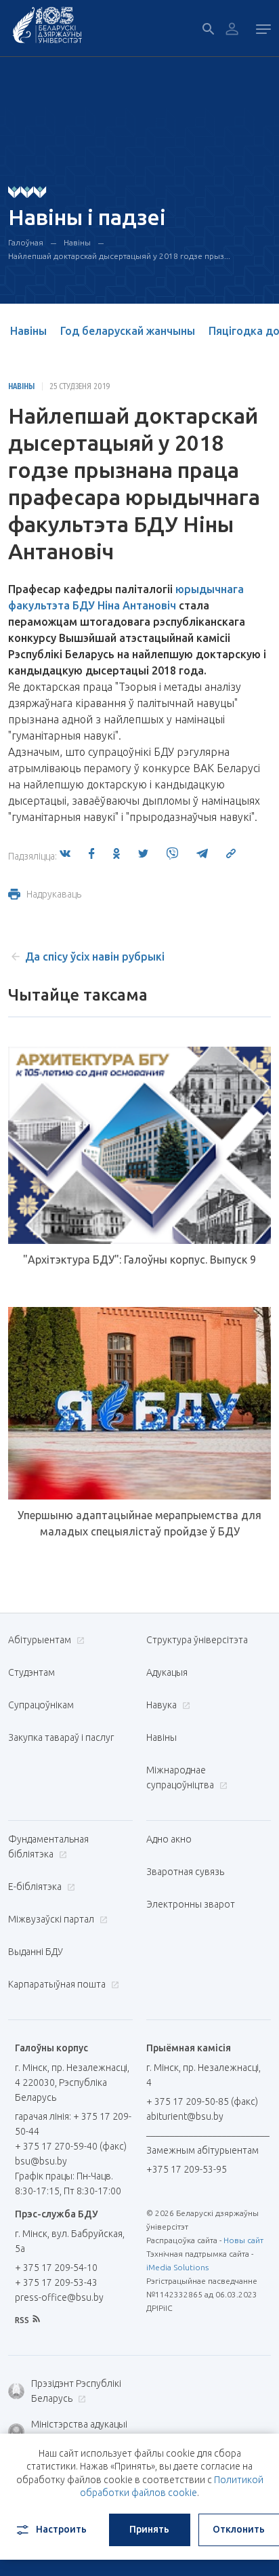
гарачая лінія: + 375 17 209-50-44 (73, 2124)
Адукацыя (167, 1672)
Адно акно (169, 1839)
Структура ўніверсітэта (197, 1640)
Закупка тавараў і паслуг (61, 1737)
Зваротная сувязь (185, 1872)
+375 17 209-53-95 (187, 2169)
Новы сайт (243, 2240)
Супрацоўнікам (41, 1705)
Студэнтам (31, 1672)
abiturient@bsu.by (185, 2116)
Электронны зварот (191, 1904)
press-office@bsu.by (59, 2297)
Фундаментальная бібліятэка (48, 1847)
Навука (163, 1705)
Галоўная (26, 242)
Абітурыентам (41, 1640)
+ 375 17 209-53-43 (56, 2282)
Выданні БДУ (36, 1952)
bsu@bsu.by (41, 2161)
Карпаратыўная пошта (58, 1984)
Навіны (77, 242)
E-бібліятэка (36, 1887)
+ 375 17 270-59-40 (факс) (71, 2146)
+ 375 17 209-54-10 (56, 2268)
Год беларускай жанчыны (128, 331)
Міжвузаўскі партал (52, 1919)
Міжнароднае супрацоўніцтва (181, 1777)
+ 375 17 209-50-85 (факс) (202, 2101)
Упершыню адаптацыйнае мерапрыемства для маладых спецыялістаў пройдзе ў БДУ (139, 1523)
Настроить (61, 2529)
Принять (149, 2529)
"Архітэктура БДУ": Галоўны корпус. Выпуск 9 (139, 1260)
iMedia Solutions (177, 2267)
